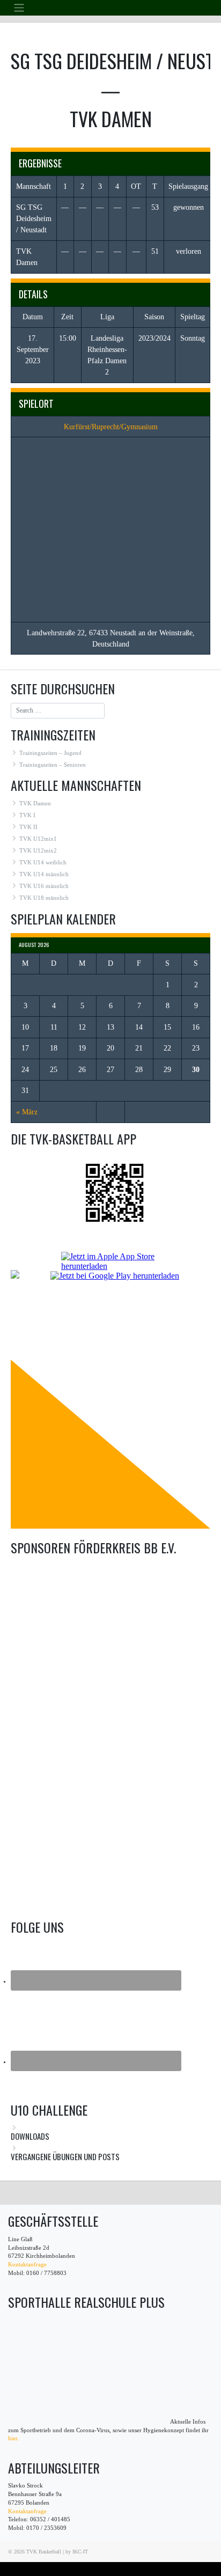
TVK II (28, 827)
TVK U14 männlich (44, 874)
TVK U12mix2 (38, 851)
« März (27, 1112)
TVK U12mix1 (38, 839)
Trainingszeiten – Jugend (50, 753)
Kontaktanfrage (27, 2265)
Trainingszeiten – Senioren (53, 765)
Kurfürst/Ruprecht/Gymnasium (111, 427)
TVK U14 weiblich (43, 863)
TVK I (27, 815)
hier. (13, 2438)
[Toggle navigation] (19, 8)
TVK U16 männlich (44, 886)
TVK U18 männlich (44, 898)
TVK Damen (35, 803)
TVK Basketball (44, 2552)
